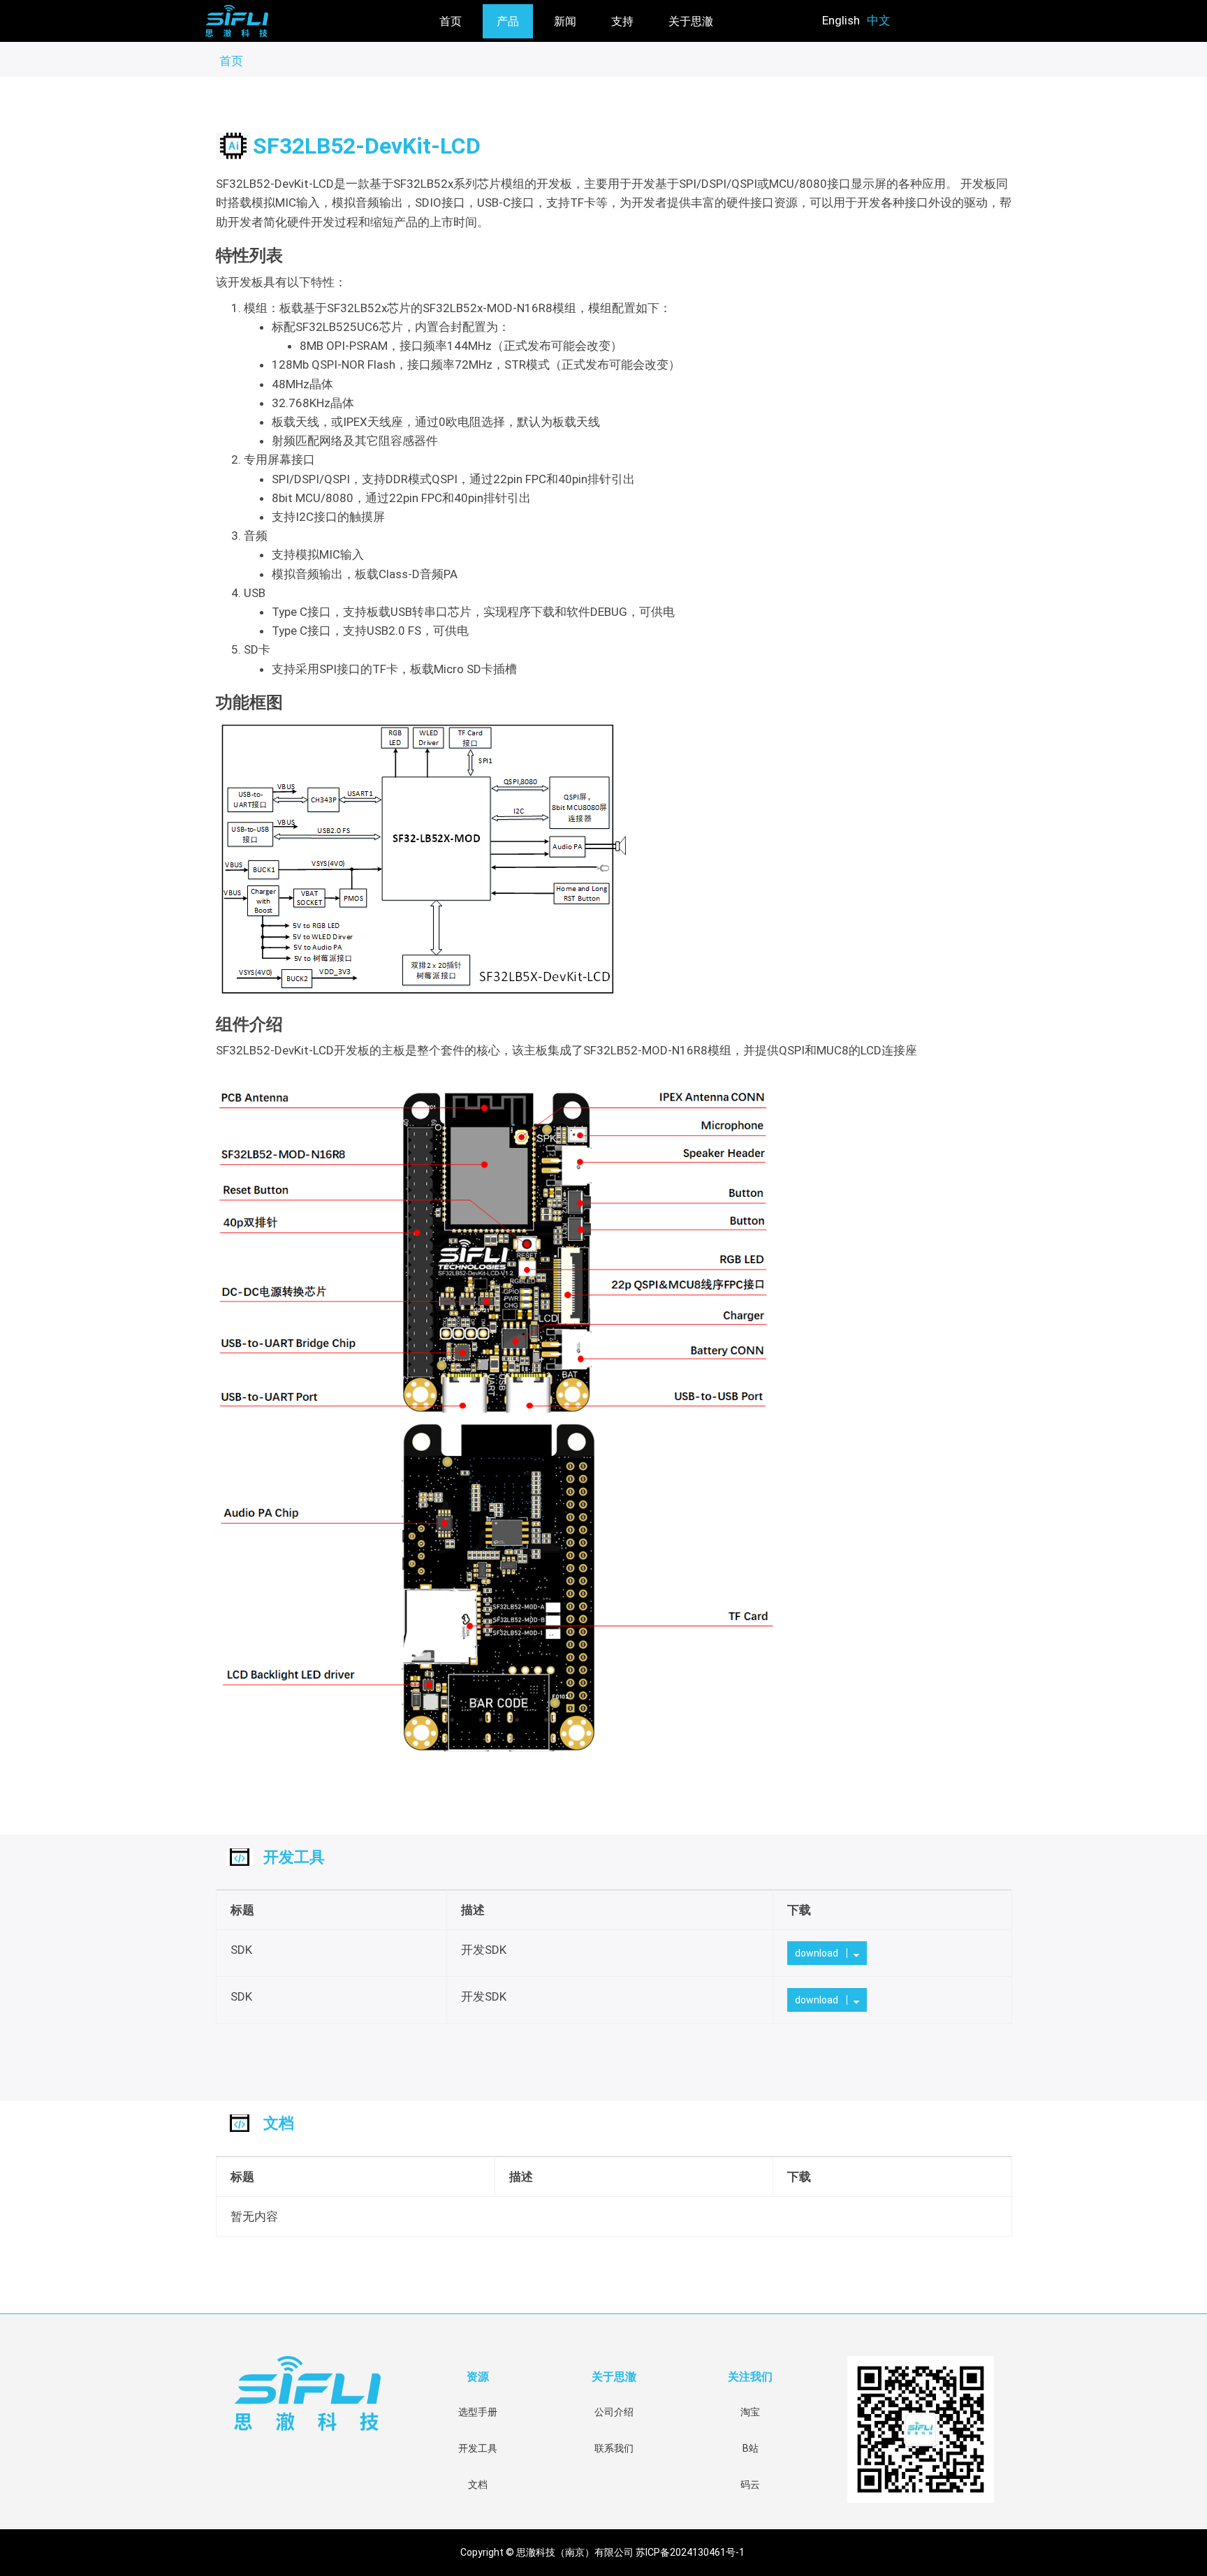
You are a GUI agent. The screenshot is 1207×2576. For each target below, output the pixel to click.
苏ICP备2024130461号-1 (691, 2552)
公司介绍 (614, 2412)
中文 (879, 20)
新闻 (565, 21)
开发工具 (478, 2448)
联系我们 (614, 2448)
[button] (827, 1953)
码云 (750, 2485)
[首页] (297, 21)
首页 (451, 21)
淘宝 (750, 2412)
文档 (478, 2485)
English (841, 20)
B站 (751, 2448)
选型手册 (478, 2412)
